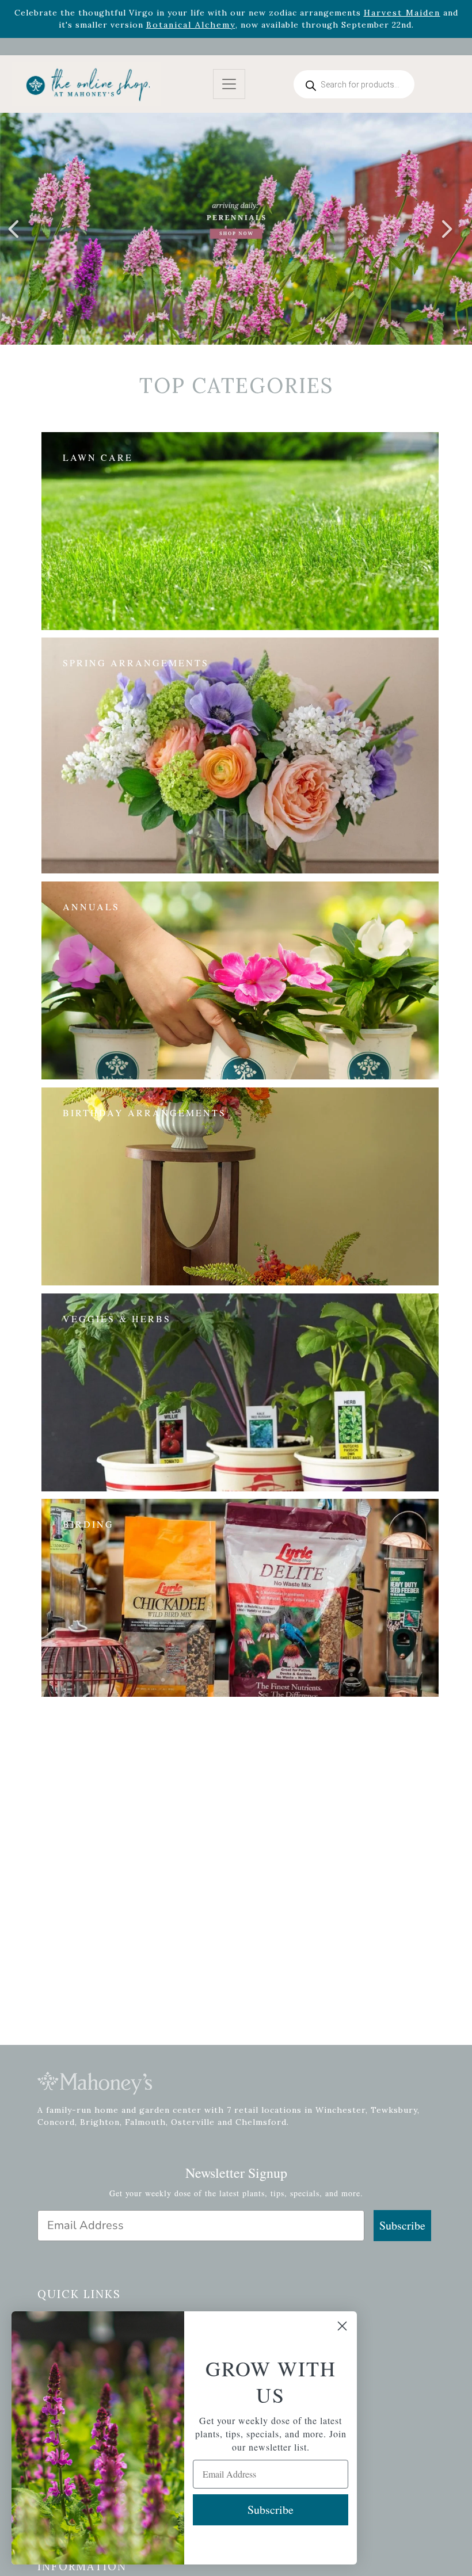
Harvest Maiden (402, 13)
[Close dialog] (342, 2326)
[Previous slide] (14, 229)
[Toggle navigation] (229, 84)
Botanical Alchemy (191, 25)
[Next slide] (446, 229)
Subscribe (402, 2225)
